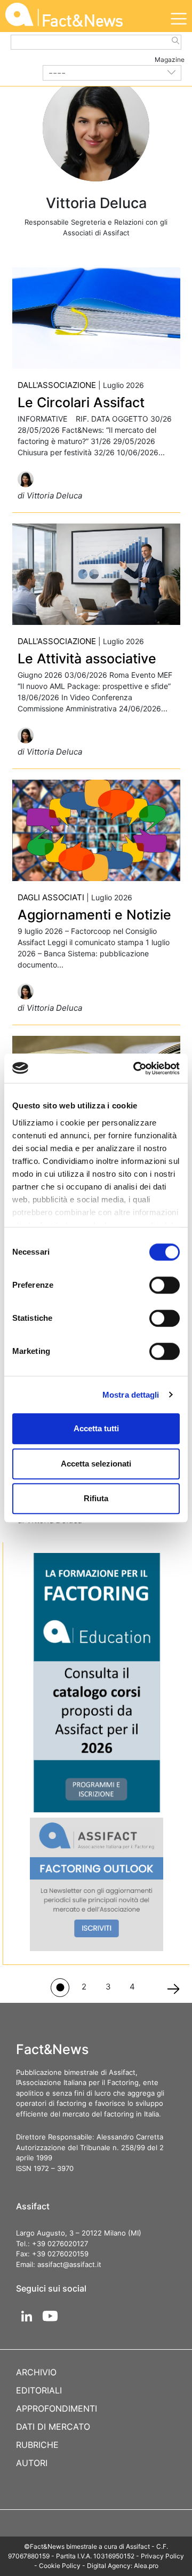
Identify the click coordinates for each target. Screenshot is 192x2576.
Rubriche (37, 2445)
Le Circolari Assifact (81, 402)
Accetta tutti (96, 1428)
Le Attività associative (87, 659)
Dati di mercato (53, 2427)
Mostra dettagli (131, 1395)
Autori (32, 2463)
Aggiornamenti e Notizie (94, 915)
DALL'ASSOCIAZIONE (57, 385)
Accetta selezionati (96, 1464)
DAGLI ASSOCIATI (51, 897)
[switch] (165, 1285)
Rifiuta (96, 1498)
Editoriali (39, 2390)
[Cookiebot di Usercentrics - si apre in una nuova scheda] (135, 1068)
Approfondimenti (57, 2408)
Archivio (36, 2372)
